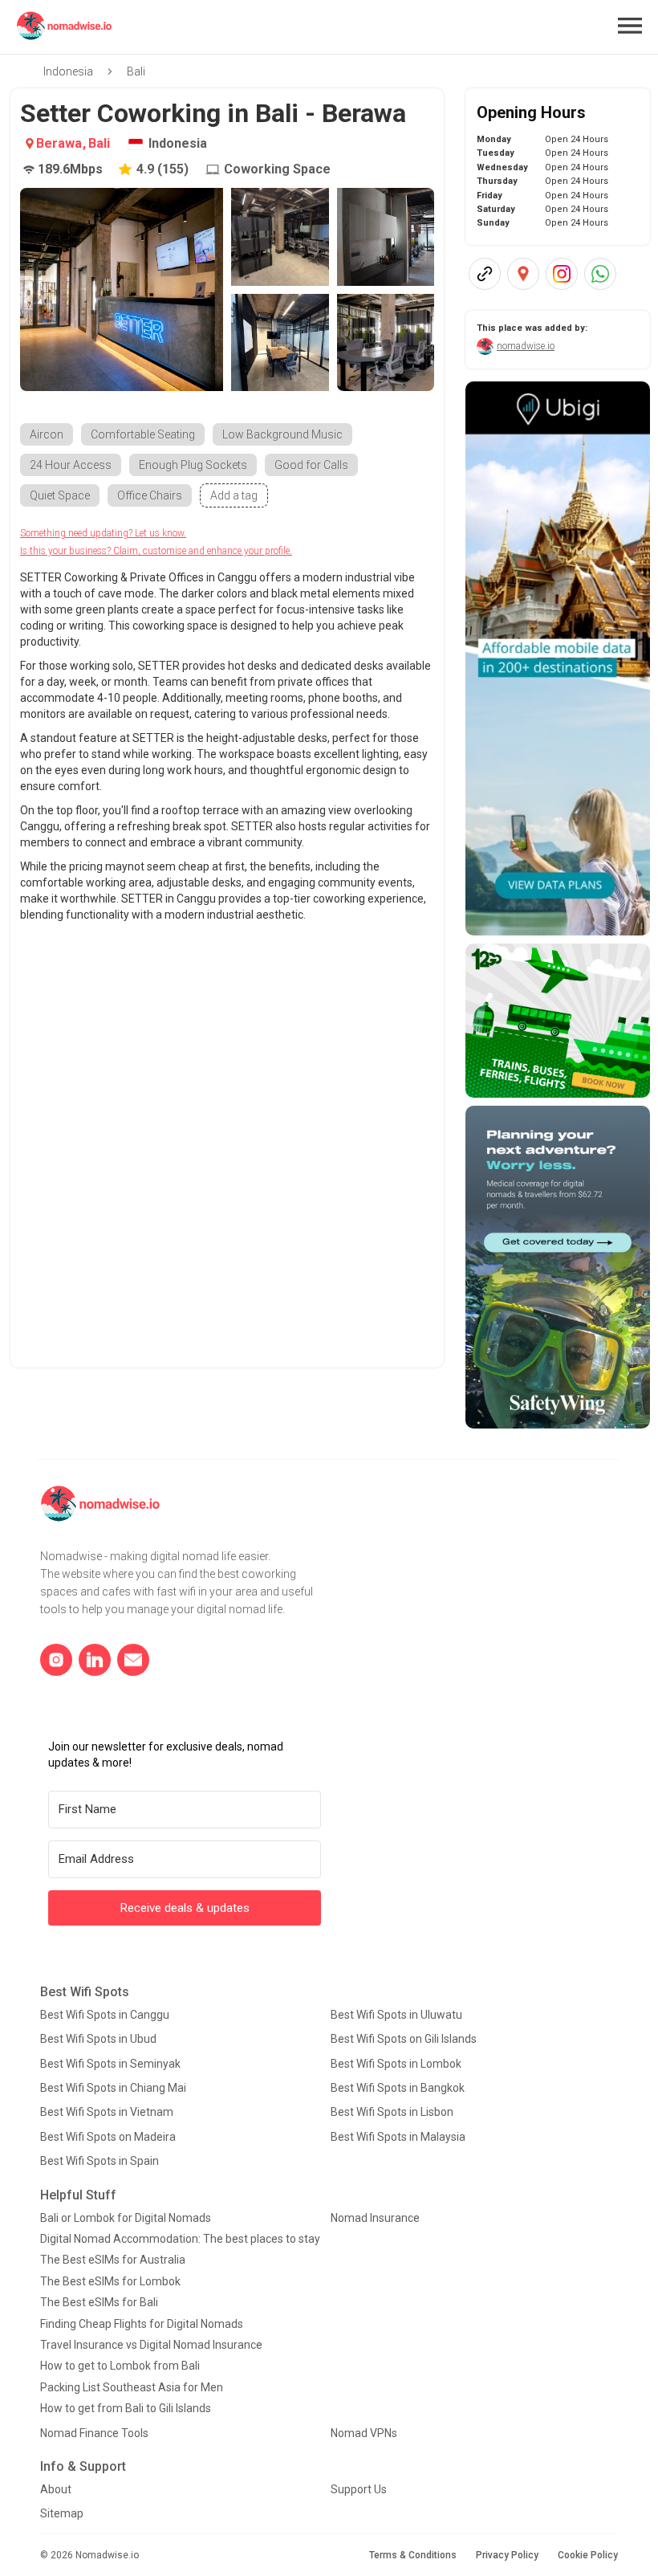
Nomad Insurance (375, 2218)
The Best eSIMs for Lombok (110, 2281)
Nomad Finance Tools (94, 2433)
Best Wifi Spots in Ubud (98, 2039)
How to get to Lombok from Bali (120, 2366)
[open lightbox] (122, 289)
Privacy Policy (507, 2555)
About (56, 2489)
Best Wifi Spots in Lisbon (392, 2112)
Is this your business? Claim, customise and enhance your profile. (156, 551)
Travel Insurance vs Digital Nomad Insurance (151, 2345)
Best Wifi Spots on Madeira (108, 2137)
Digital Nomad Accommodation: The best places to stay (180, 2239)
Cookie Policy (588, 2555)
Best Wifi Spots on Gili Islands (404, 2039)
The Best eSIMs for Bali (99, 2302)
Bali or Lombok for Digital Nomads (126, 2218)
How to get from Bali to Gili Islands (126, 2408)
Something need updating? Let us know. (103, 533)
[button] (630, 26)
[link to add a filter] (234, 495)
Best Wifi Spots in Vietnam (107, 2112)
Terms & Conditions (413, 2555)
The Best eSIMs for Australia (113, 2260)
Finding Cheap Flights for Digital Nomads (142, 2324)
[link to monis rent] (558, 658)
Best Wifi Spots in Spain (100, 2161)
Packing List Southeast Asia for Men (132, 2387)
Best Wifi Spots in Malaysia (398, 2137)
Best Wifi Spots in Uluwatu (396, 2015)
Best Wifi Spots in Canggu (105, 2015)
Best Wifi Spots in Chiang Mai (113, 2088)
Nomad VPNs (364, 2433)
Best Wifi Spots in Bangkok (398, 2088)
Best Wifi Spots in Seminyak (110, 2064)
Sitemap (62, 2513)
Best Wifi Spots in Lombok (396, 2064)
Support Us (359, 2489)
